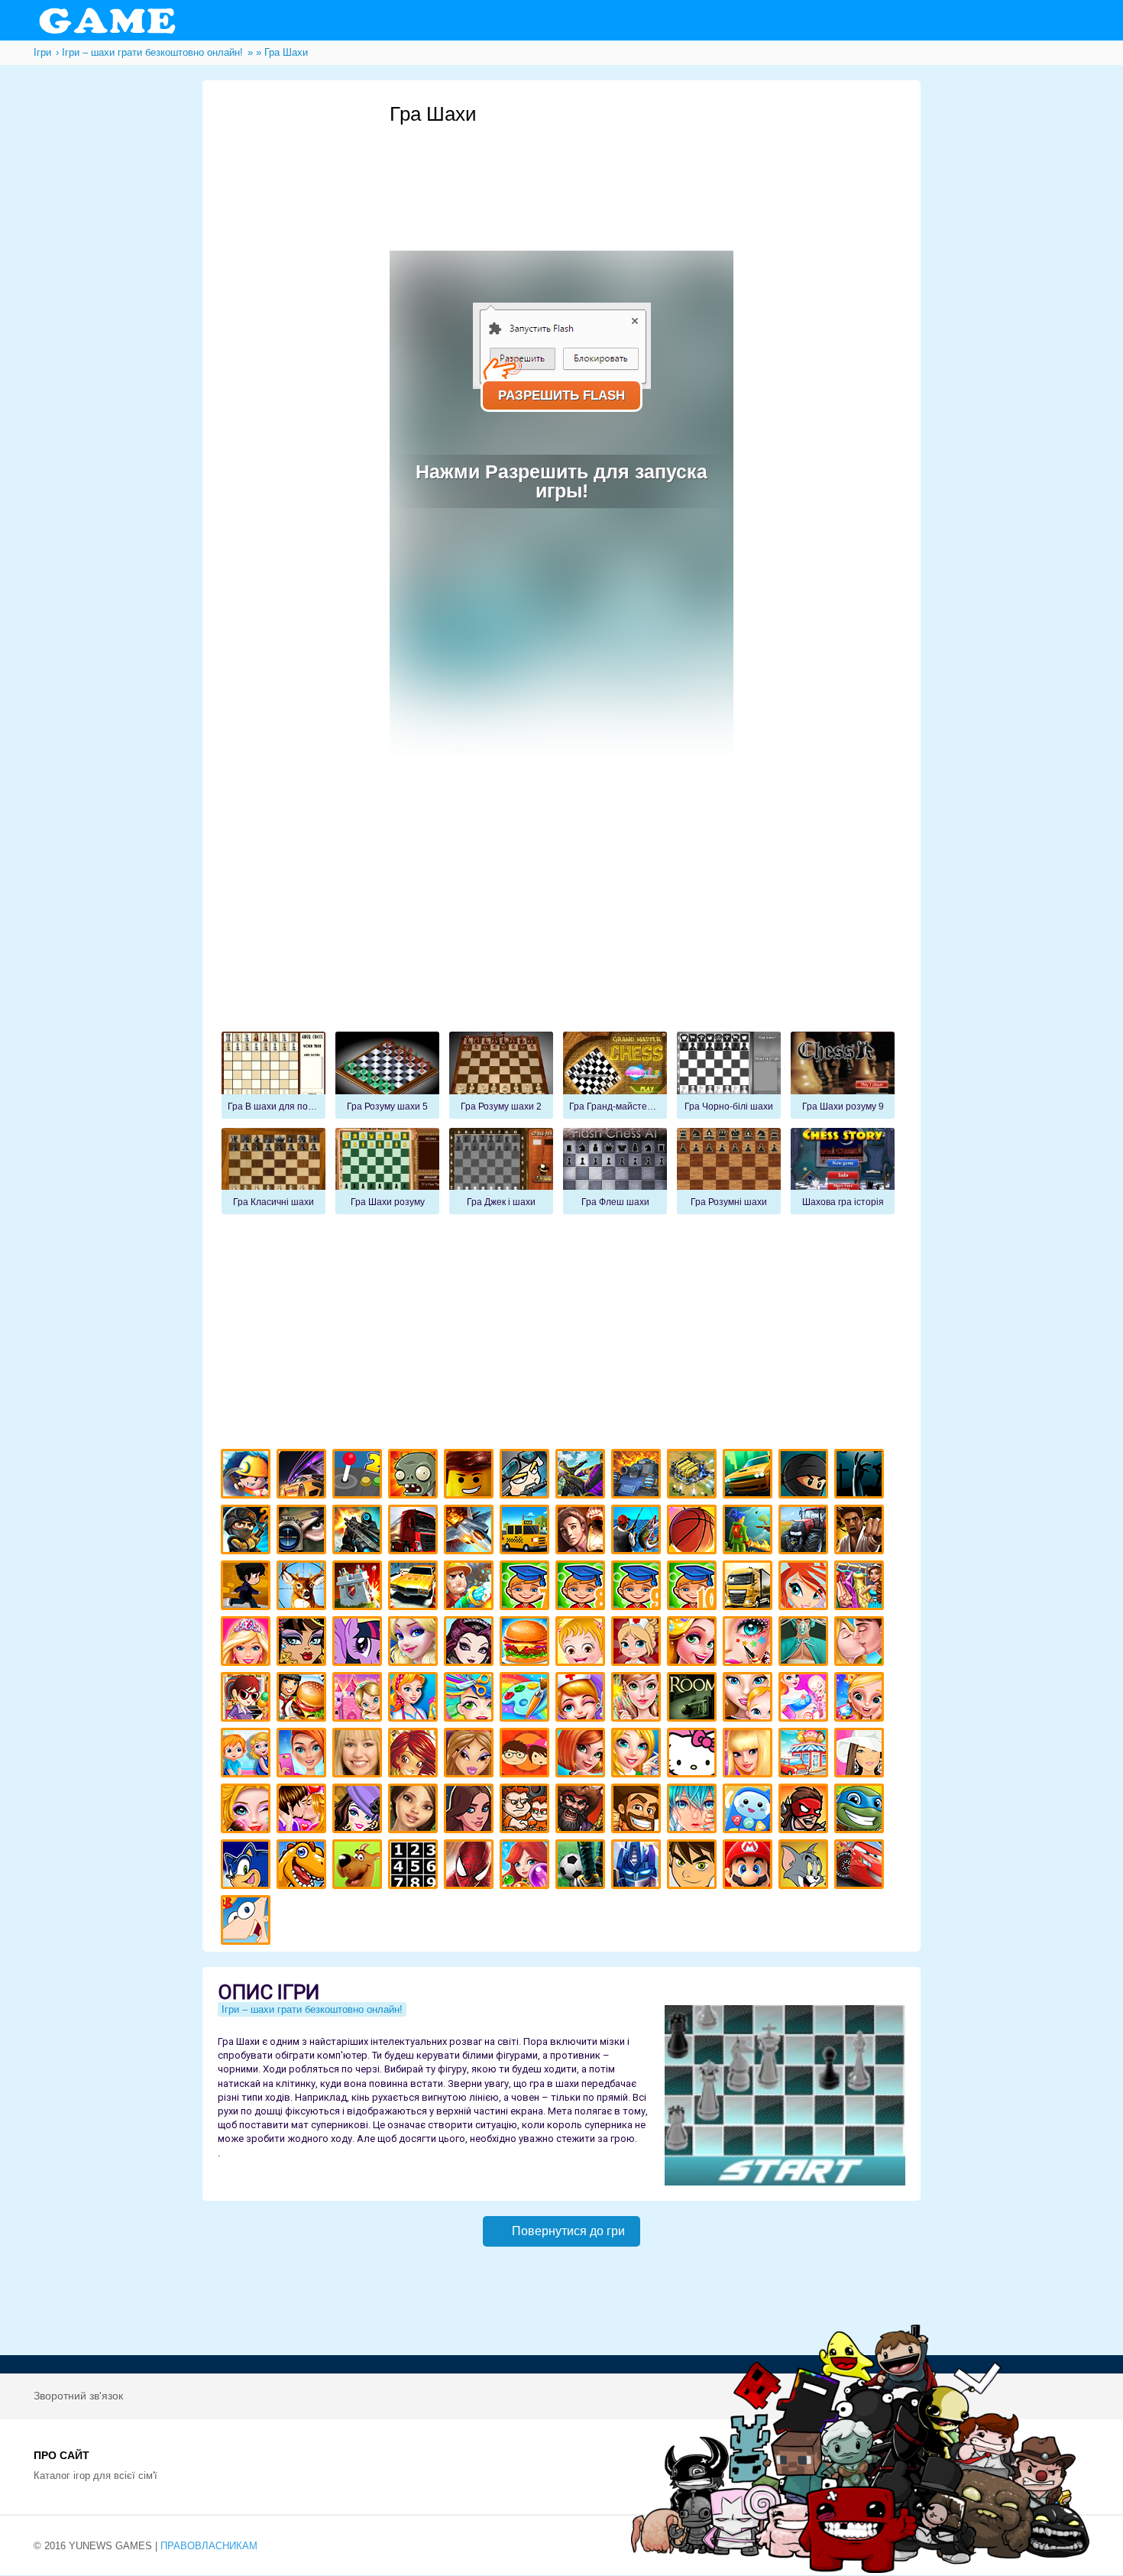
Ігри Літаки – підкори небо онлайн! (471, 1532)
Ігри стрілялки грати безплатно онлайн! (359, 1532)
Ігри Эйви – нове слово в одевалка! (415, 1811)
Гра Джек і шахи (501, 1171)
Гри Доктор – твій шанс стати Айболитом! (583, 1699)
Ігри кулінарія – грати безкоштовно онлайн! (304, 1699)
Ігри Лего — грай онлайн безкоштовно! (471, 1476)
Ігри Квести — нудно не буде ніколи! (750, 1532)
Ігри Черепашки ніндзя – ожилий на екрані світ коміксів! (861, 1811)
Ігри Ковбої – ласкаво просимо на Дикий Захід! (638, 1811)
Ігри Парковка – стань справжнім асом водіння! (415, 1588)
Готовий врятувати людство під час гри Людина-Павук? (471, 1866)
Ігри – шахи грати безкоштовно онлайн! (312, 2009)
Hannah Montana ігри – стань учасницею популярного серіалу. (359, 1755)
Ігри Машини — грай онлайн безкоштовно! (750, 1476)
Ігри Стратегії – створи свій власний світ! (694, 1476)
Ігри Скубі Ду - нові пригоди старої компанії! (359, 1866)
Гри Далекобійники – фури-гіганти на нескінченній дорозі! (415, 1532)
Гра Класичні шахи (273, 1171)
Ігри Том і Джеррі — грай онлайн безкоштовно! (806, 1866)
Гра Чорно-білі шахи (729, 1075)
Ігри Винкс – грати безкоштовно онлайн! (806, 1588)
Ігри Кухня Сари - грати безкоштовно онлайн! (248, 1699)
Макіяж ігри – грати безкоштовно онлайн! (750, 1643)
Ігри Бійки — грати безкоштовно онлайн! (583, 1476)
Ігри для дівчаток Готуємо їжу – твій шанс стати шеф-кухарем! (527, 1643)
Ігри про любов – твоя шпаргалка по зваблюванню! (304, 1811)
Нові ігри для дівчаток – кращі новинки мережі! (583, 1755)
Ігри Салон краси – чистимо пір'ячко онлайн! (248, 1811)
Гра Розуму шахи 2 (501, 1075)
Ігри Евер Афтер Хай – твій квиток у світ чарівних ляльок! (471, 1643)
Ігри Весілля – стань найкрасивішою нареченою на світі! (861, 1699)
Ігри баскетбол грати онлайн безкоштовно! (694, 1532)
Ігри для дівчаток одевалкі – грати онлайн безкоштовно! (861, 1588)
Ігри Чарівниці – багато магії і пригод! (415, 1755)
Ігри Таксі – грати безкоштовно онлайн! (527, 1532)
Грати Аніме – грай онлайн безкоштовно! (694, 1811)
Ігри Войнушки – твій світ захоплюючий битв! (527, 1476)
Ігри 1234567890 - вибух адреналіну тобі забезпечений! (415, 1866)
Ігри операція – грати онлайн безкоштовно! (806, 1643)
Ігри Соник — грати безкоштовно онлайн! (248, 1866)
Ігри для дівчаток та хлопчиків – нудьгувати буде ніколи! (527, 1755)
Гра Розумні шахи (729, 1171)
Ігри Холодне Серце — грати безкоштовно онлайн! (415, 1643)
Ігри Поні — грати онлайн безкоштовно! (359, 1643)
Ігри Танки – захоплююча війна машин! (638, 1476)
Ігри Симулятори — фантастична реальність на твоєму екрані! (359, 1476)
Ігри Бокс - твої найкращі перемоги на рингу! (861, 1532)
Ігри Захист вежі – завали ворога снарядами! (359, 1588)
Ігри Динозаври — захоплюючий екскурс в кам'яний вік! (304, 1866)
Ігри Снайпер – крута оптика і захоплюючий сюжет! (304, 1532)
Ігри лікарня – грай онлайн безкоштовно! (638, 1643)
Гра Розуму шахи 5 (387, 1075)
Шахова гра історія (843, 1171)
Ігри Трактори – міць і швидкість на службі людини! (806, 1532)
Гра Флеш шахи (615, 1171)
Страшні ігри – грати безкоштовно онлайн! (861, 1476)
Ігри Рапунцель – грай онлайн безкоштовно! (694, 1643)
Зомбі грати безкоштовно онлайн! (415, 1476)
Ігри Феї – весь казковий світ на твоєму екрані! (638, 1699)
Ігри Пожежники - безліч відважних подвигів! (471, 1588)
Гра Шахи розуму (387, 1171)
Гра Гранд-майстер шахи (615, 1075)
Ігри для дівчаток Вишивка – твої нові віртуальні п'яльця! (638, 1755)
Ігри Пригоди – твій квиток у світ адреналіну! (583, 1532)
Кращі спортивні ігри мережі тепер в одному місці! (248, 1588)
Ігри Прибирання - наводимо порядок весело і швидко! (415, 1699)
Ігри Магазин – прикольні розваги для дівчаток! (806, 1755)
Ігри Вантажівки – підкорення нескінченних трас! (750, 1588)
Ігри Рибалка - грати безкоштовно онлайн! (638, 1532)
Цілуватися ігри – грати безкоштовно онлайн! (861, 1643)
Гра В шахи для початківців (273, 1075)
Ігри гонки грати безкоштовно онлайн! (304, 1476)
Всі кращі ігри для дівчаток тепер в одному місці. (861, 1755)
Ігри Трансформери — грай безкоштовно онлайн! (638, 1866)
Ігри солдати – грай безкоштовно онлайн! (248, 1532)
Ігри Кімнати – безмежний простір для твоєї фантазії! (694, 1699)
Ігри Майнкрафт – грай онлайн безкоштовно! (248, 1476)
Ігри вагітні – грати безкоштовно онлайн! (806, 1699)
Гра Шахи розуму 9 (843, 1075)
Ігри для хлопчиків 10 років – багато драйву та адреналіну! (694, 1588)
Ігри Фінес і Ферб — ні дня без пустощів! (248, 1922)
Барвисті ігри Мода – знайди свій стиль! (304, 1755)
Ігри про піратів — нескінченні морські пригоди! (583, 1811)
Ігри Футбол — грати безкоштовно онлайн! (583, 1866)
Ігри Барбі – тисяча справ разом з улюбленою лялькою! (248, 1643)
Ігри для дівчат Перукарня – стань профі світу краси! (471, 1699)
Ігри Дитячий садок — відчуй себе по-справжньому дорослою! (248, 1755)
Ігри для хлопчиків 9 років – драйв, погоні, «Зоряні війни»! (638, 1588)
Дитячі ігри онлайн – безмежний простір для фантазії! (750, 1811)
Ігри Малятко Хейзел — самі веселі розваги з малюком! (583, 1643)
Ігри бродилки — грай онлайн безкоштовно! (806, 1811)
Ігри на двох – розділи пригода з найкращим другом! (527, 1811)
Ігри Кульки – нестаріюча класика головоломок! (527, 1866)
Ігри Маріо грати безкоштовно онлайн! (750, 1866)
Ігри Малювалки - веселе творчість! (527, 1699)
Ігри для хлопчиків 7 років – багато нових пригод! (527, 1588)
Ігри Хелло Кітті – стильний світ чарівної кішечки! (694, 1755)
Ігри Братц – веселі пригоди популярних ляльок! (471, 1755)
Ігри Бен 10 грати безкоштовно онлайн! (694, 1866)
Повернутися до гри (568, 2231)
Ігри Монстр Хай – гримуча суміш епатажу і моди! (304, 1643)
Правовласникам (209, 2546)
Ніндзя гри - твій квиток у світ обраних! (806, 1476)
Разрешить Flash (561, 395)
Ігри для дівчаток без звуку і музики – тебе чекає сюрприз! (750, 1755)
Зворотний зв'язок (78, 2396)
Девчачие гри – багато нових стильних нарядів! (359, 1811)
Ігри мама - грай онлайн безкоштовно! (750, 1699)
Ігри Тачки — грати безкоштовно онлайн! (861, 1866)
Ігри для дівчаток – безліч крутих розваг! (471, 1811)
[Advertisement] (668, 169)
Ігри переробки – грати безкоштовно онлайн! (359, 1699)
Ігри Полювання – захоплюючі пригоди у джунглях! (304, 1588)
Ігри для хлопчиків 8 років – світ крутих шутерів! (583, 1588)
